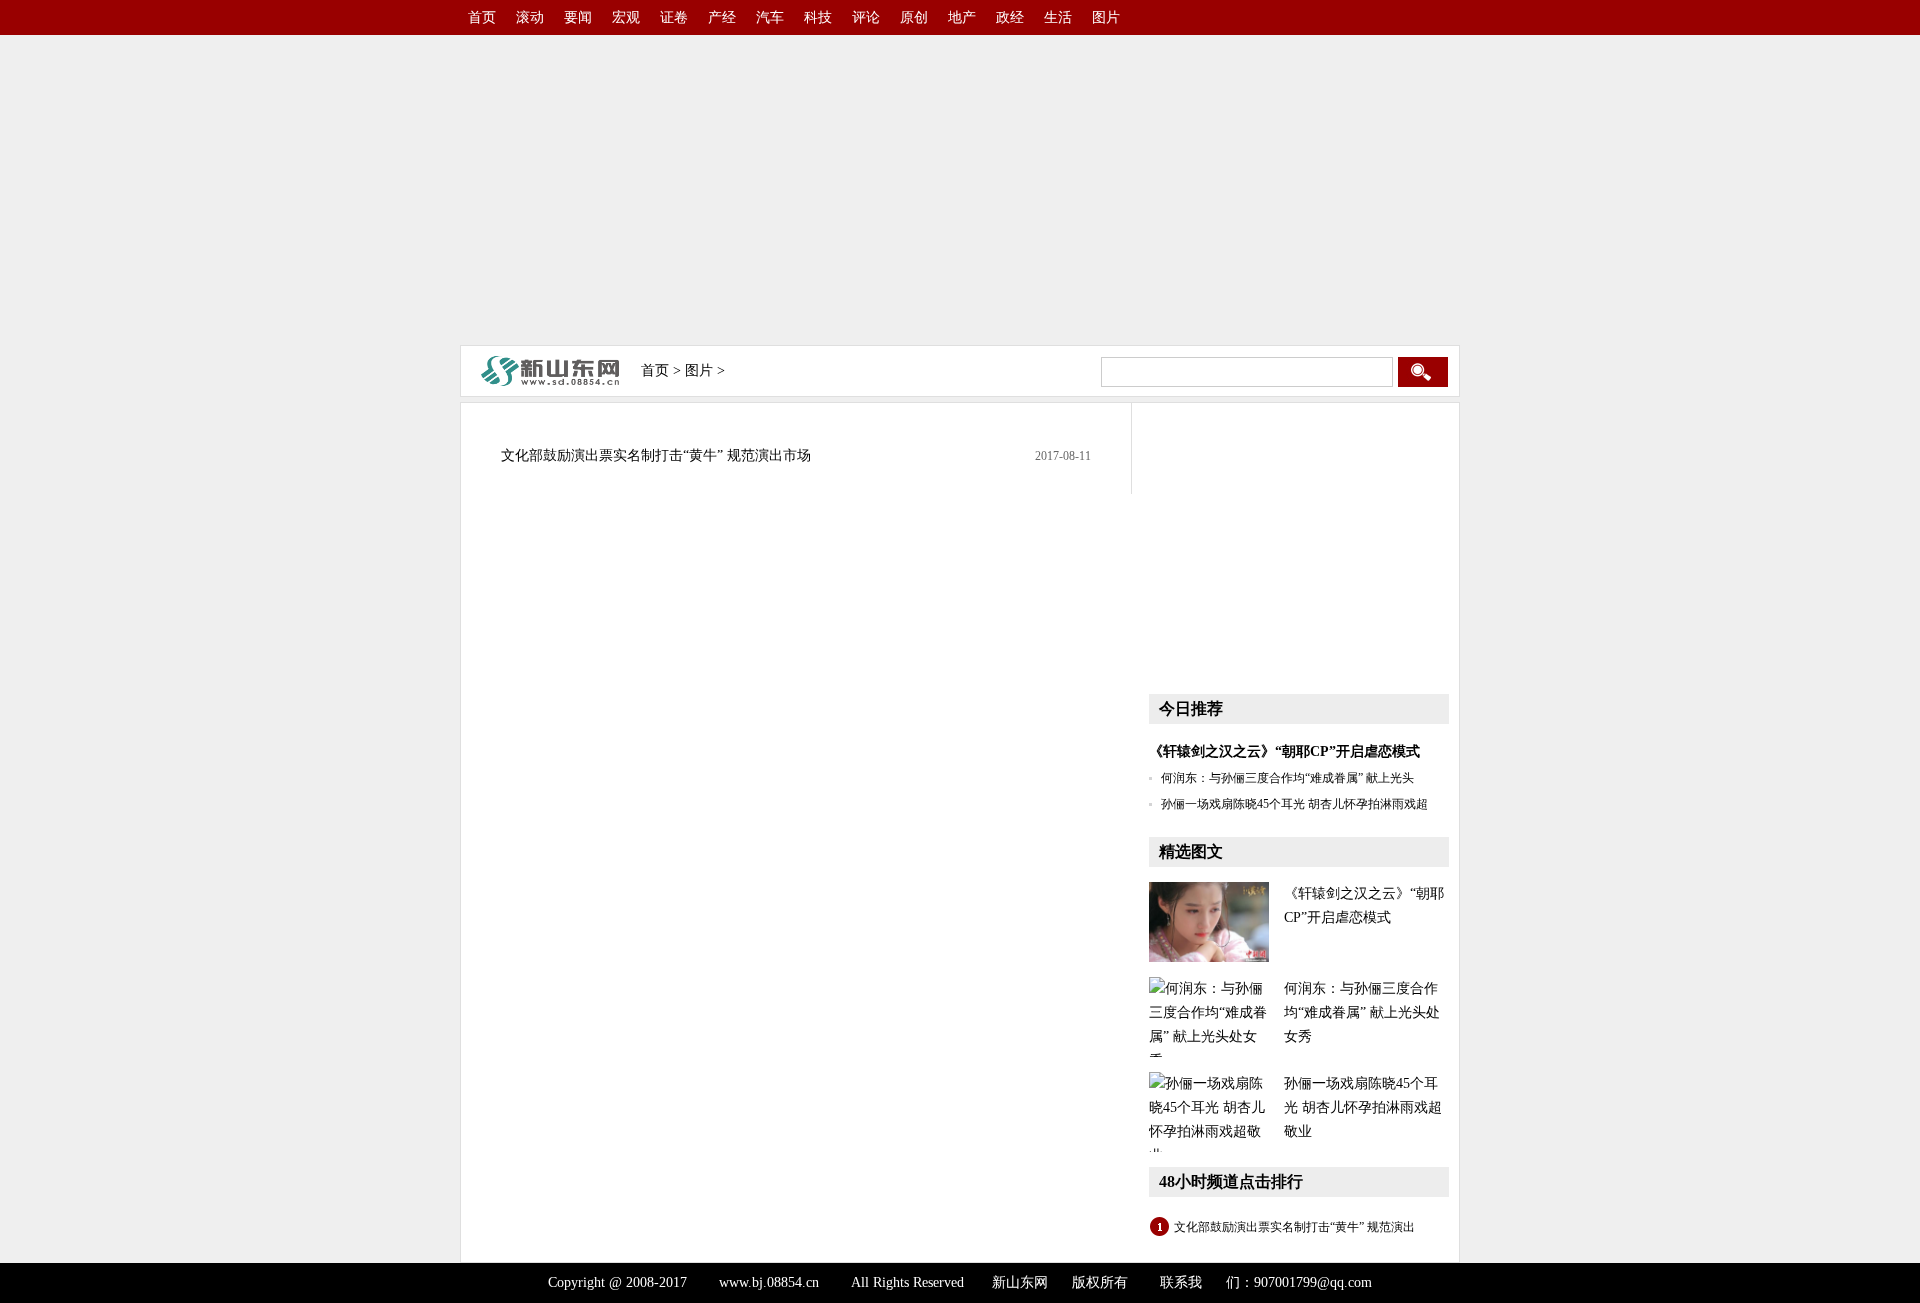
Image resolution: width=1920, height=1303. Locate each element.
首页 (482, 17)
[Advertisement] (960, 190)
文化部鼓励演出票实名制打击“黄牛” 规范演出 (1294, 1227)
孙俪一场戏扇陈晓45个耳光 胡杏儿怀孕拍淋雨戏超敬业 (1363, 1107)
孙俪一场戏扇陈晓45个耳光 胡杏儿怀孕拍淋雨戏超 (1294, 804)
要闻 (578, 17)
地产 (962, 17)
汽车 (770, 17)
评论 (866, 17)
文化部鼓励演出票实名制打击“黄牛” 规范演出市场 (656, 455)
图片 (1106, 17)
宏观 (626, 17)
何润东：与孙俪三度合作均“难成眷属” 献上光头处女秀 (1362, 1012)
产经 (722, 17)
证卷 (674, 17)
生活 (1058, 17)
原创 (914, 17)
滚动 (530, 17)
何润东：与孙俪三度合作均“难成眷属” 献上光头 (1287, 778)
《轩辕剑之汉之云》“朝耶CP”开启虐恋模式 (1284, 751)
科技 (818, 17)
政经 (1010, 17)
